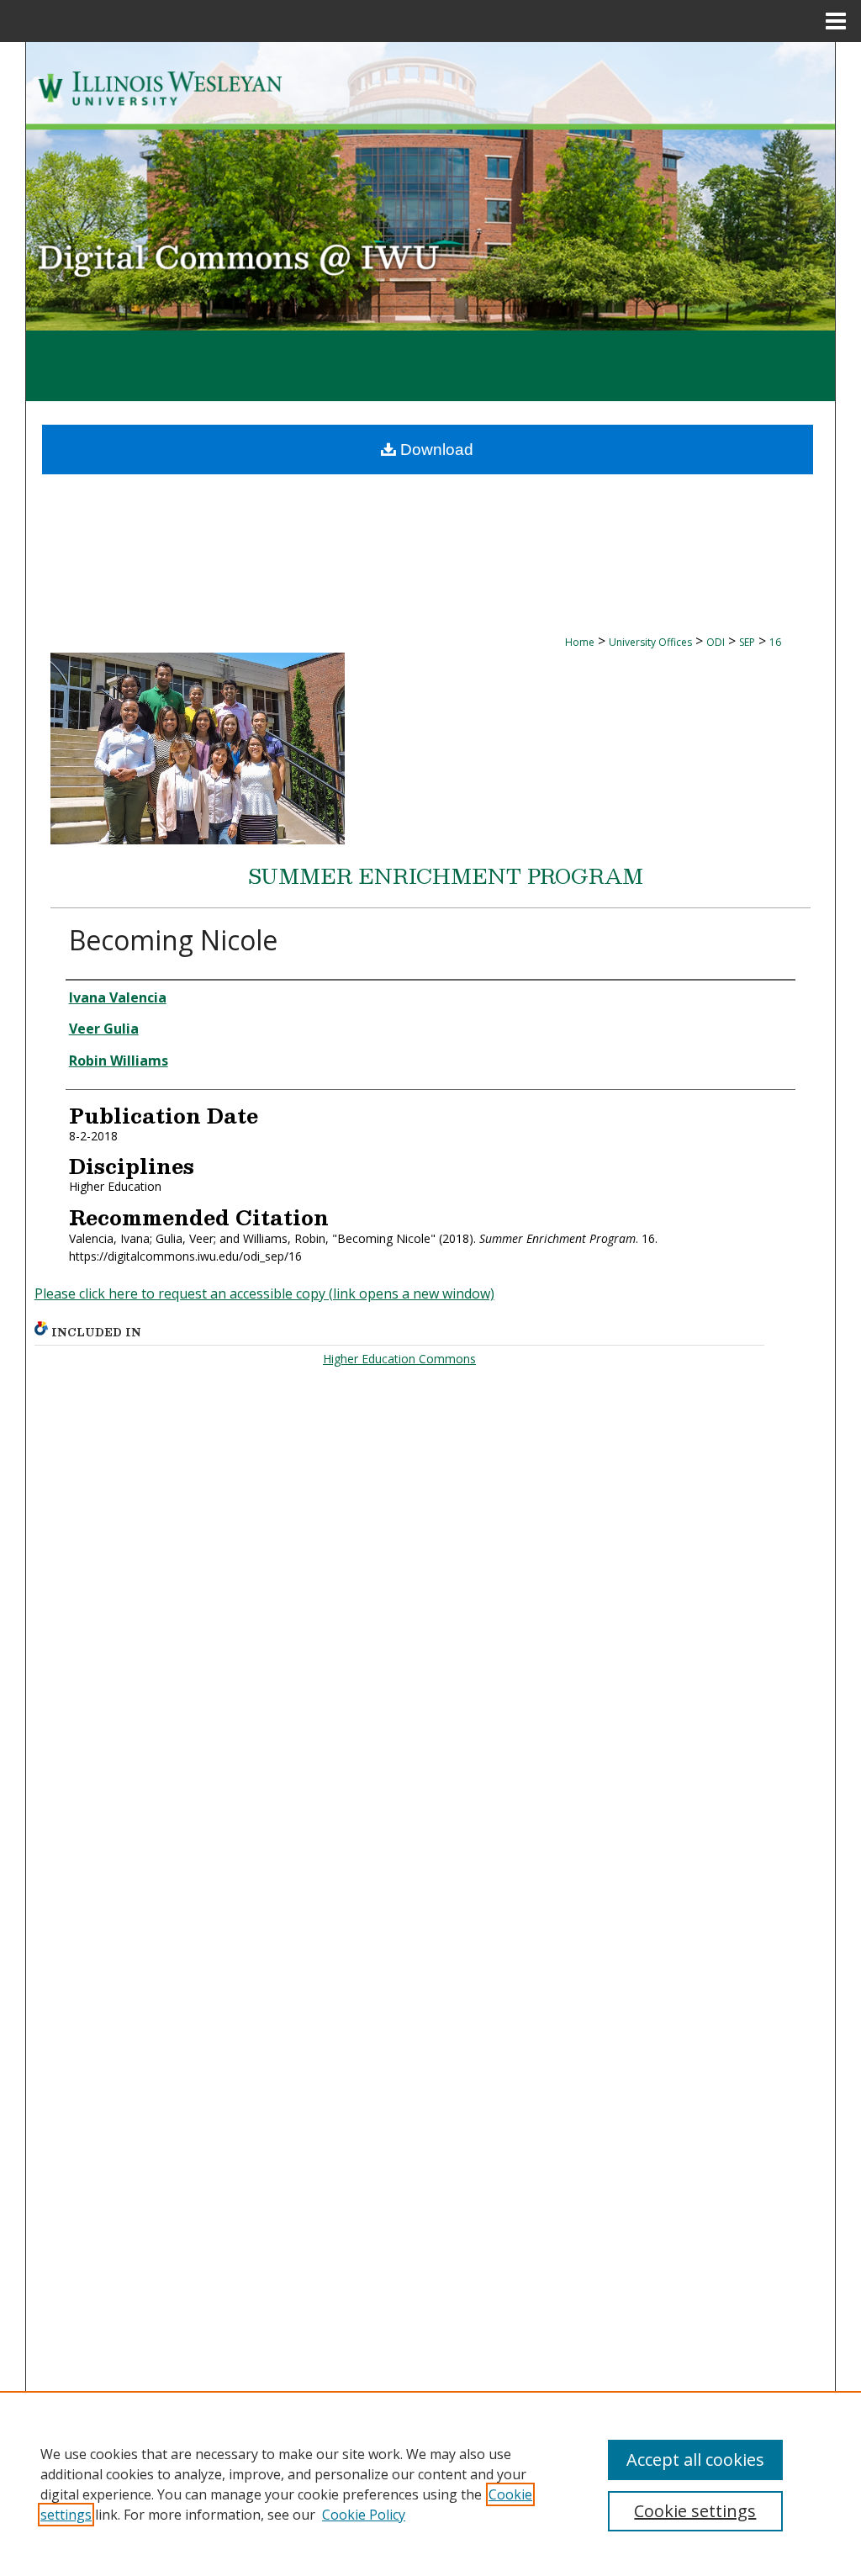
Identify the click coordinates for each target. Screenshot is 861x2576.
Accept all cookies (695, 2460)
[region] (430, 2483)
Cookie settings (695, 2511)
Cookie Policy (364, 2515)
